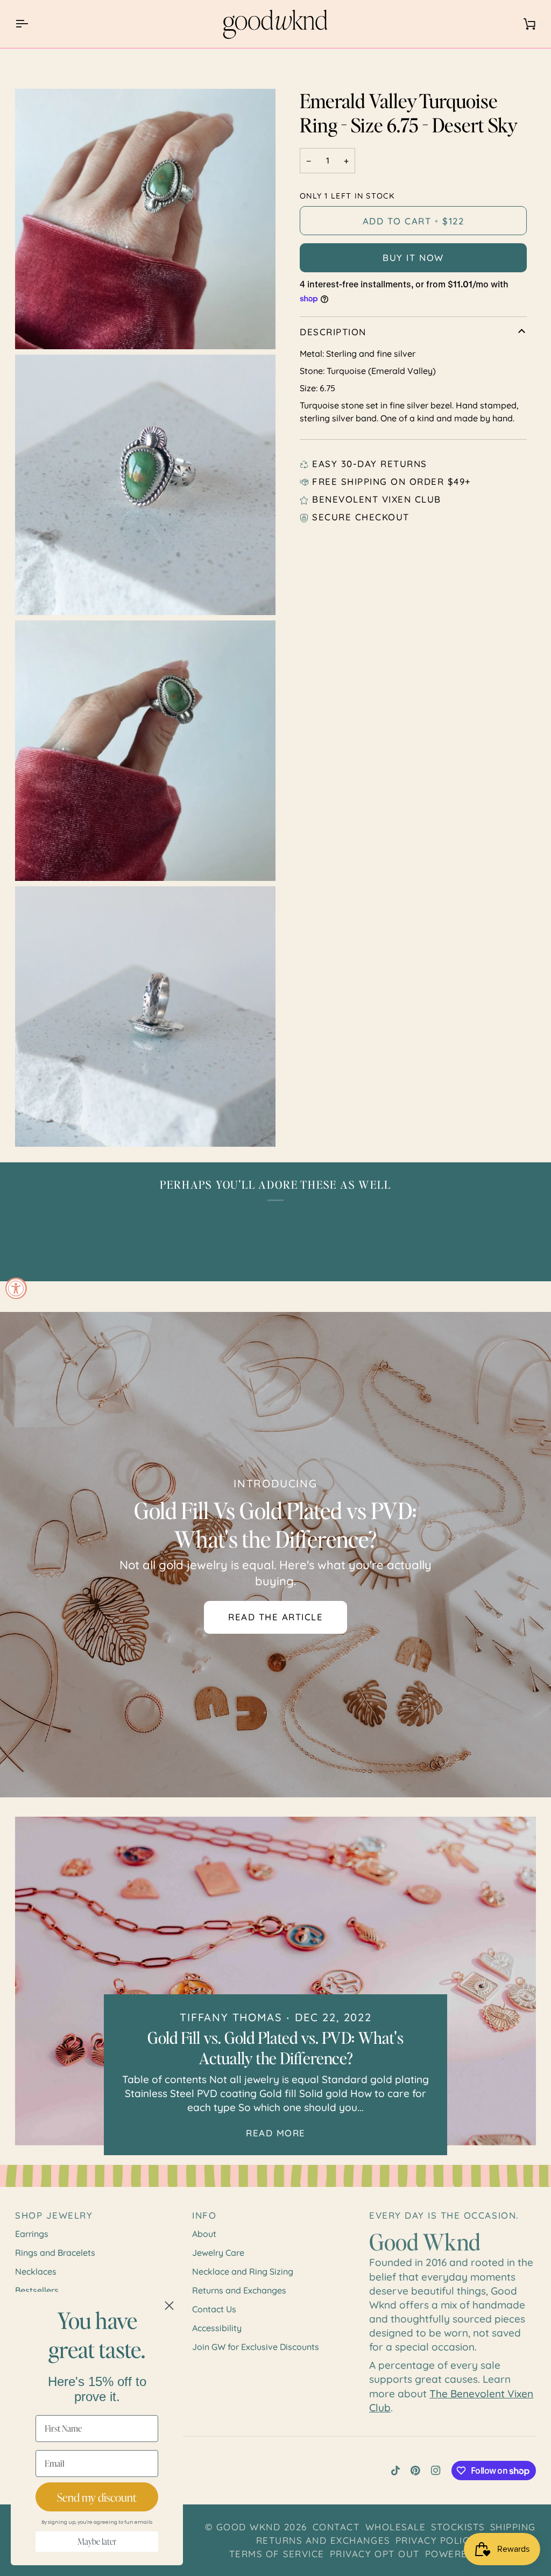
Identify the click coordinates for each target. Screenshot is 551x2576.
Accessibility (217, 2328)
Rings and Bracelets (55, 2253)
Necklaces (36, 2271)
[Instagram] (436, 2471)
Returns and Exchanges (239, 2290)
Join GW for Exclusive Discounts (256, 2347)
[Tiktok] (395, 2471)
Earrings (32, 2234)
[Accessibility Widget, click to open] (16, 1288)
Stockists (458, 2527)
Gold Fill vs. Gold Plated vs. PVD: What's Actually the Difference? (275, 2048)
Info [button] (204, 2215)
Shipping (513, 2527)
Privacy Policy (435, 2540)
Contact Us (214, 2309)
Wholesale (396, 2527)
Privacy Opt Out (375, 2554)
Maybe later (97, 2542)
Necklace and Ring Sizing (243, 2271)
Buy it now (413, 257)
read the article (275, 1617)
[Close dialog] (169, 2306)
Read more (276, 2133)
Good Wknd (249, 2527)
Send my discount (97, 2497)
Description (333, 332)
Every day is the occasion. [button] (444, 2215)
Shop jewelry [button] (54, 2215)
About (204, 2234)
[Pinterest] (415, 2471)
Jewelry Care (218, 2253)
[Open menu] (31, 24)
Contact (336, 2527)
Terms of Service (277, 2554)
